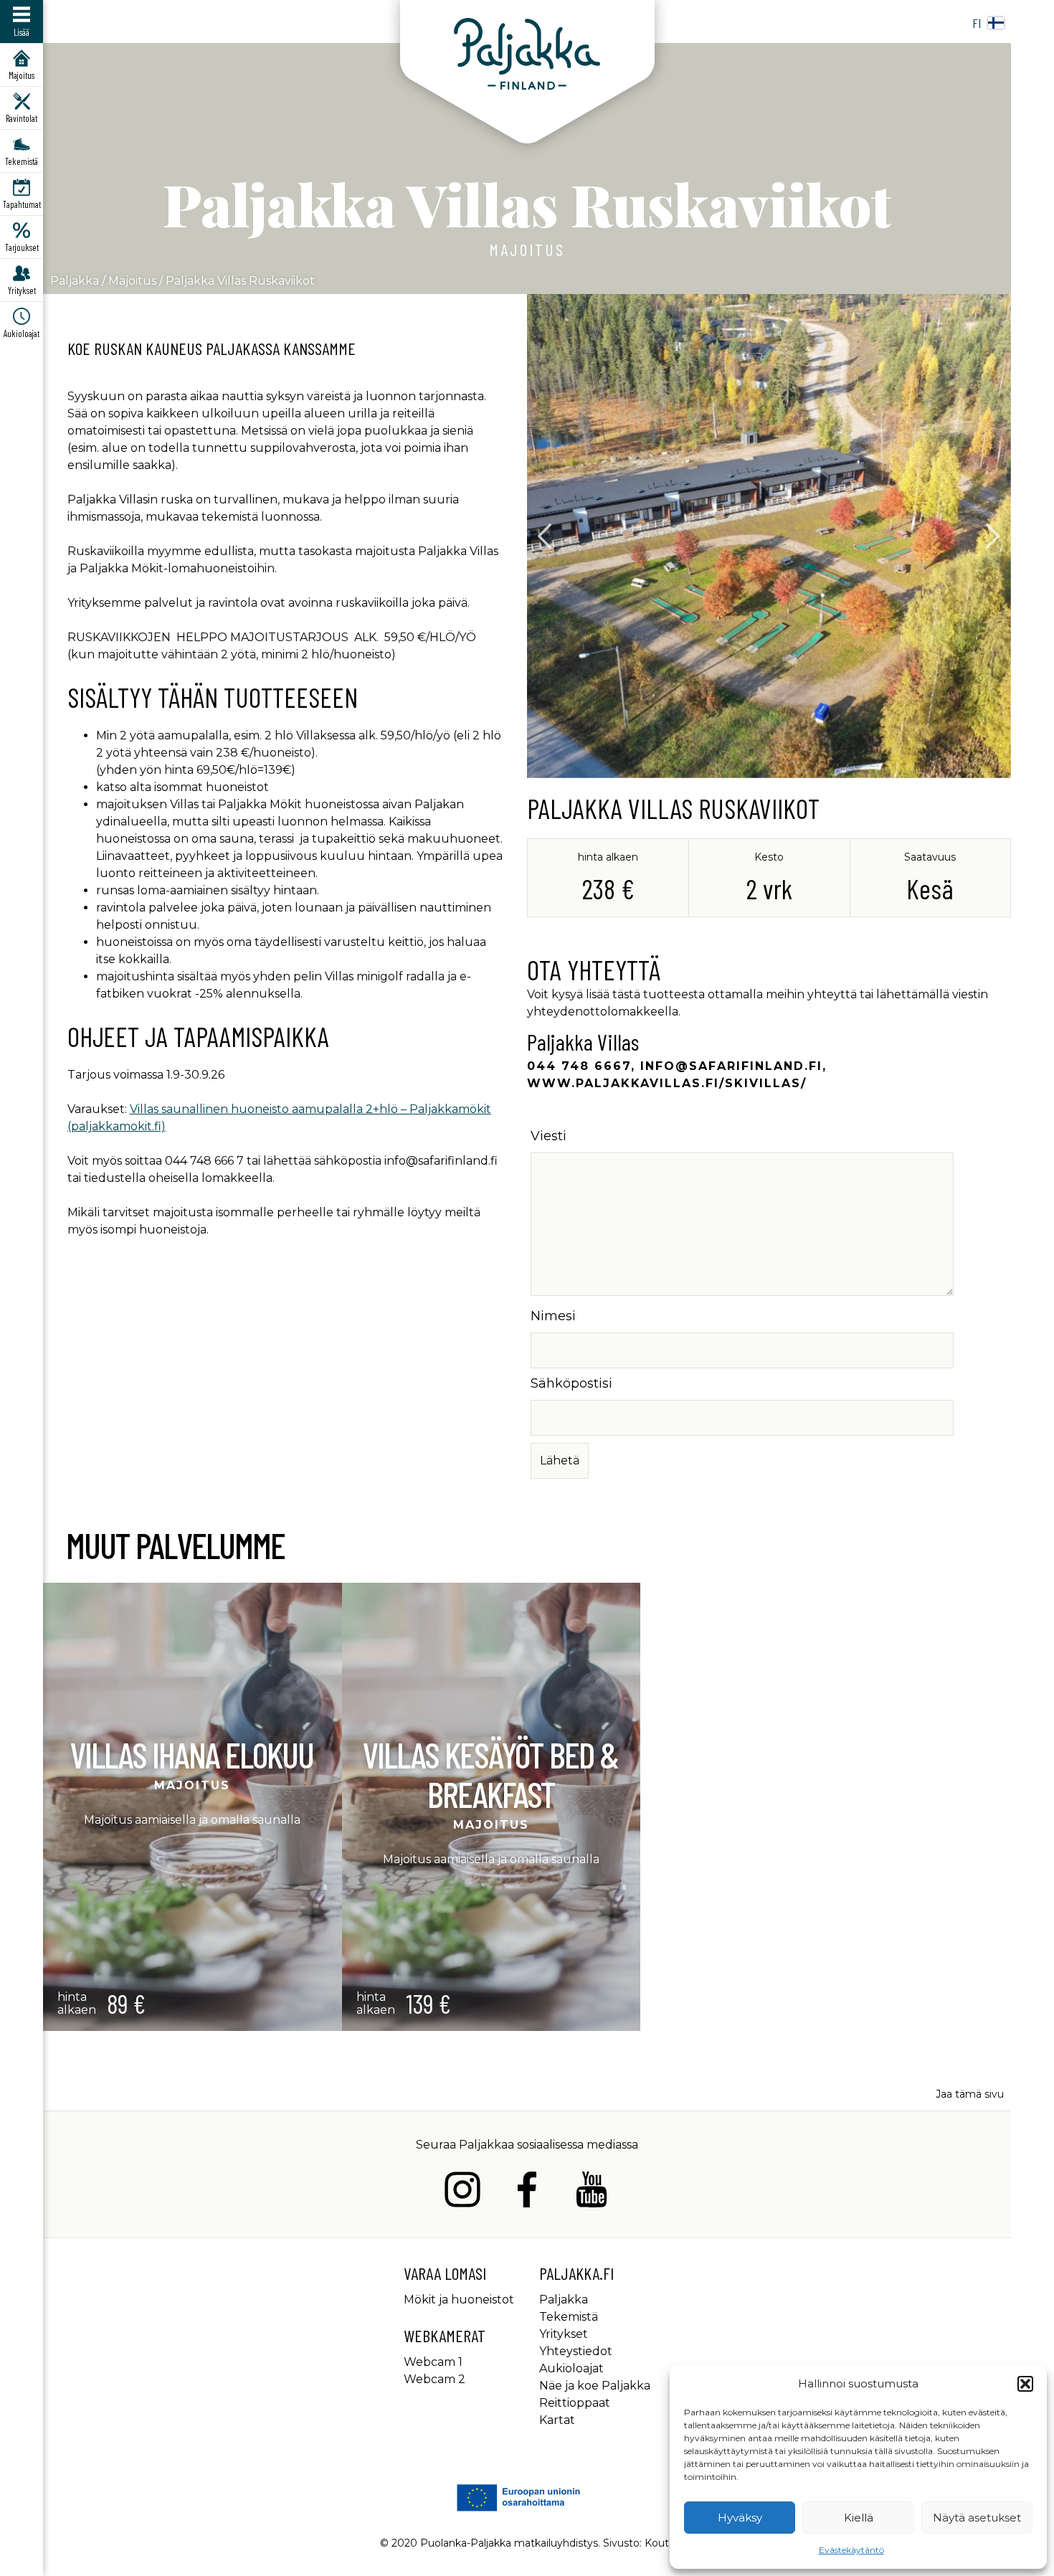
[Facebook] (527, 2192)
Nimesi (553, 1316)
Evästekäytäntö (851, 2550)
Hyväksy (740, 2518)
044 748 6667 (579, 1066)
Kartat (557, 2420)
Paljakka (75, 281)
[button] (1025, 2384)
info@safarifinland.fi (731, 1066)
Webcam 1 (433, 2362)
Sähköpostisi (571, 1383)
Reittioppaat (575, 2403)
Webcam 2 (435, 2379)
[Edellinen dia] (545, 536)
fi (977, 23)
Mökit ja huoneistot (459, 2300)
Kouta (660, 2543)
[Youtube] (592, 2192)
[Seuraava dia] (993, 536)
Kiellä (859, 2518)
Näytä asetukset (977, 2518)
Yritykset (564, 2334)
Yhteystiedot (576, 2351)
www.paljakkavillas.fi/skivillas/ (667, 1083)
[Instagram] (462, 2192)
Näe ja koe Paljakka (595, 2386)
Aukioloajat (571, 2368)
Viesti (549, 1136)
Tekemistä (569, 2317)
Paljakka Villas (583, 1041)
